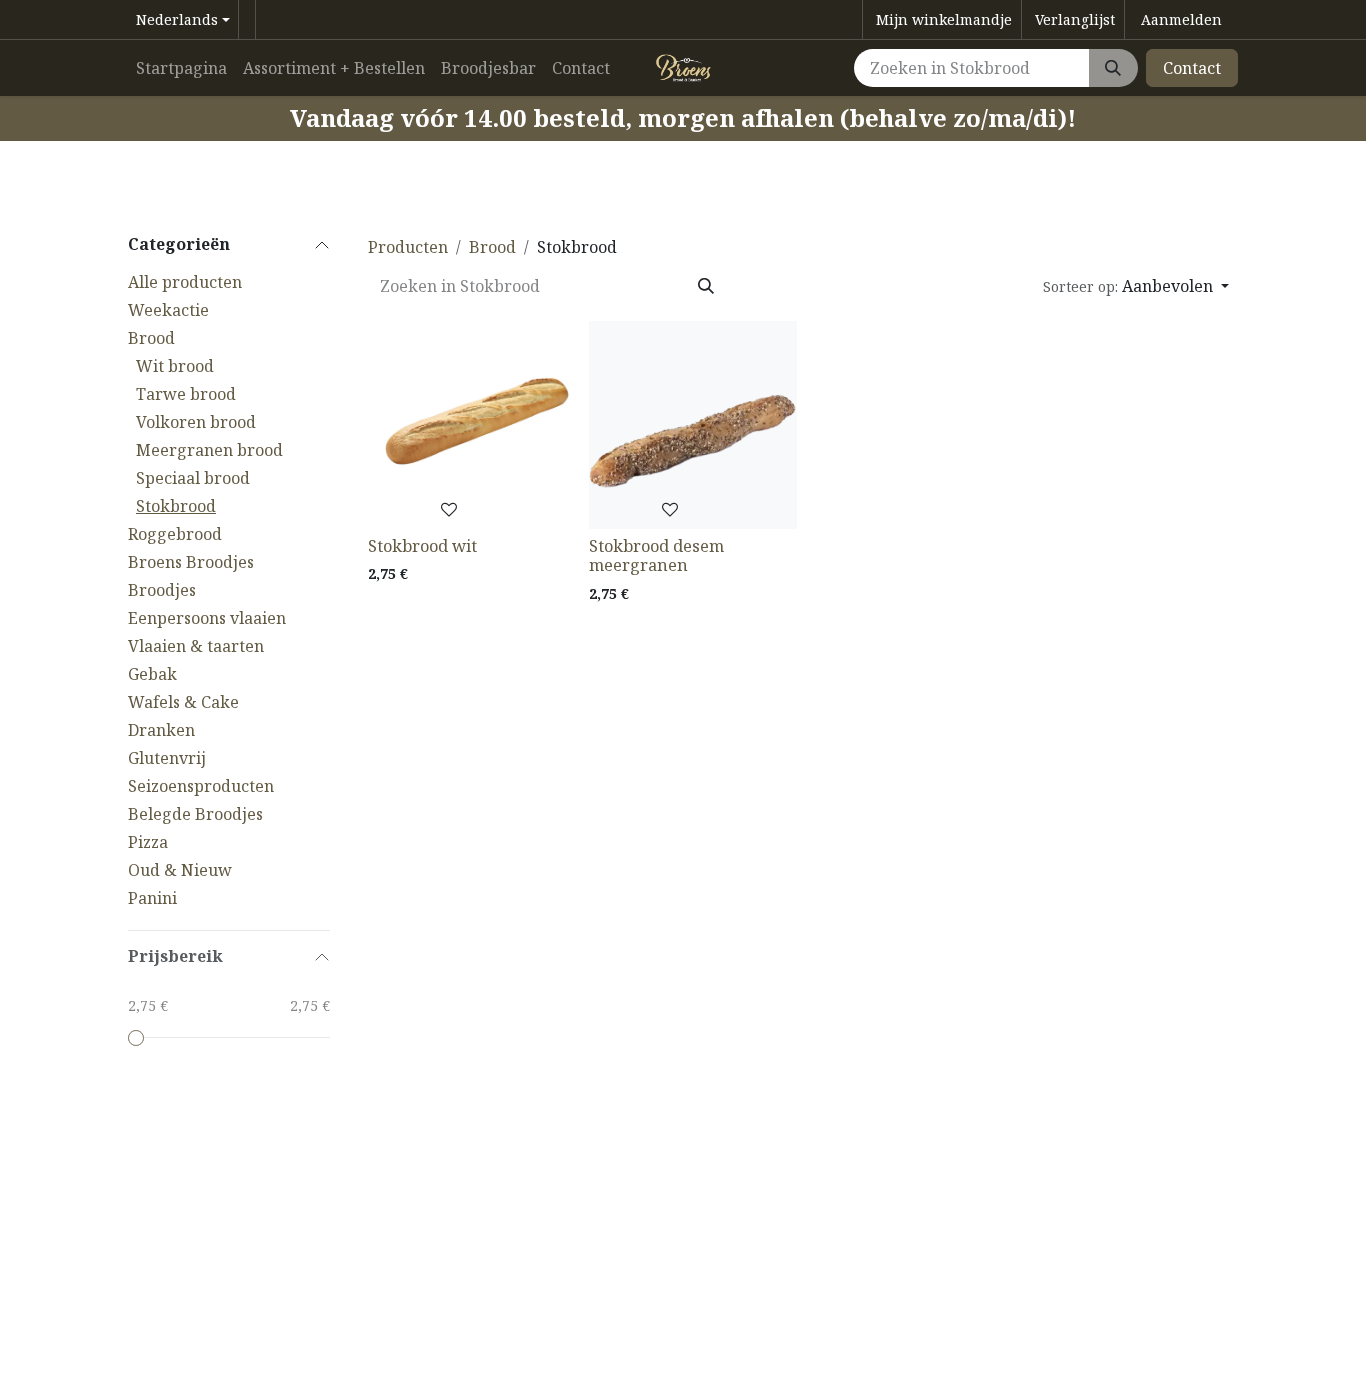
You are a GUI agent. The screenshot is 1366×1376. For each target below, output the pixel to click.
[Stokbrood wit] (472, 425)
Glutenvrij (167, 758)
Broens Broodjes (191, 562)
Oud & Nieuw (180, 870)
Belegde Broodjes (195, 814)
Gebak (152, 674)
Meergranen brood (209, 450)
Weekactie (168, 310)
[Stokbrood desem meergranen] (693, 425)
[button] (1136, 286)
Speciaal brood (193, 478)
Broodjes (162, 590)
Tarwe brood (186, 394)
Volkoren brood (196, 422)
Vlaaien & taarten (196, 646)
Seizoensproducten (201, 786)
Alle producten (185, 282)
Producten (408, 247)
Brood (151, 338)
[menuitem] (181, 68)
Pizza (148, 842)
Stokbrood (176, 506)
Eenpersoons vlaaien (207, 618)
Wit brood (175, 366)
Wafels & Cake (183, 702)
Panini (152, 898)
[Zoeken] (1113, 68)
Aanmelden (1181, 19)
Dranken (161, 730)
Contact (1192, 68)
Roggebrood (175, 534)
